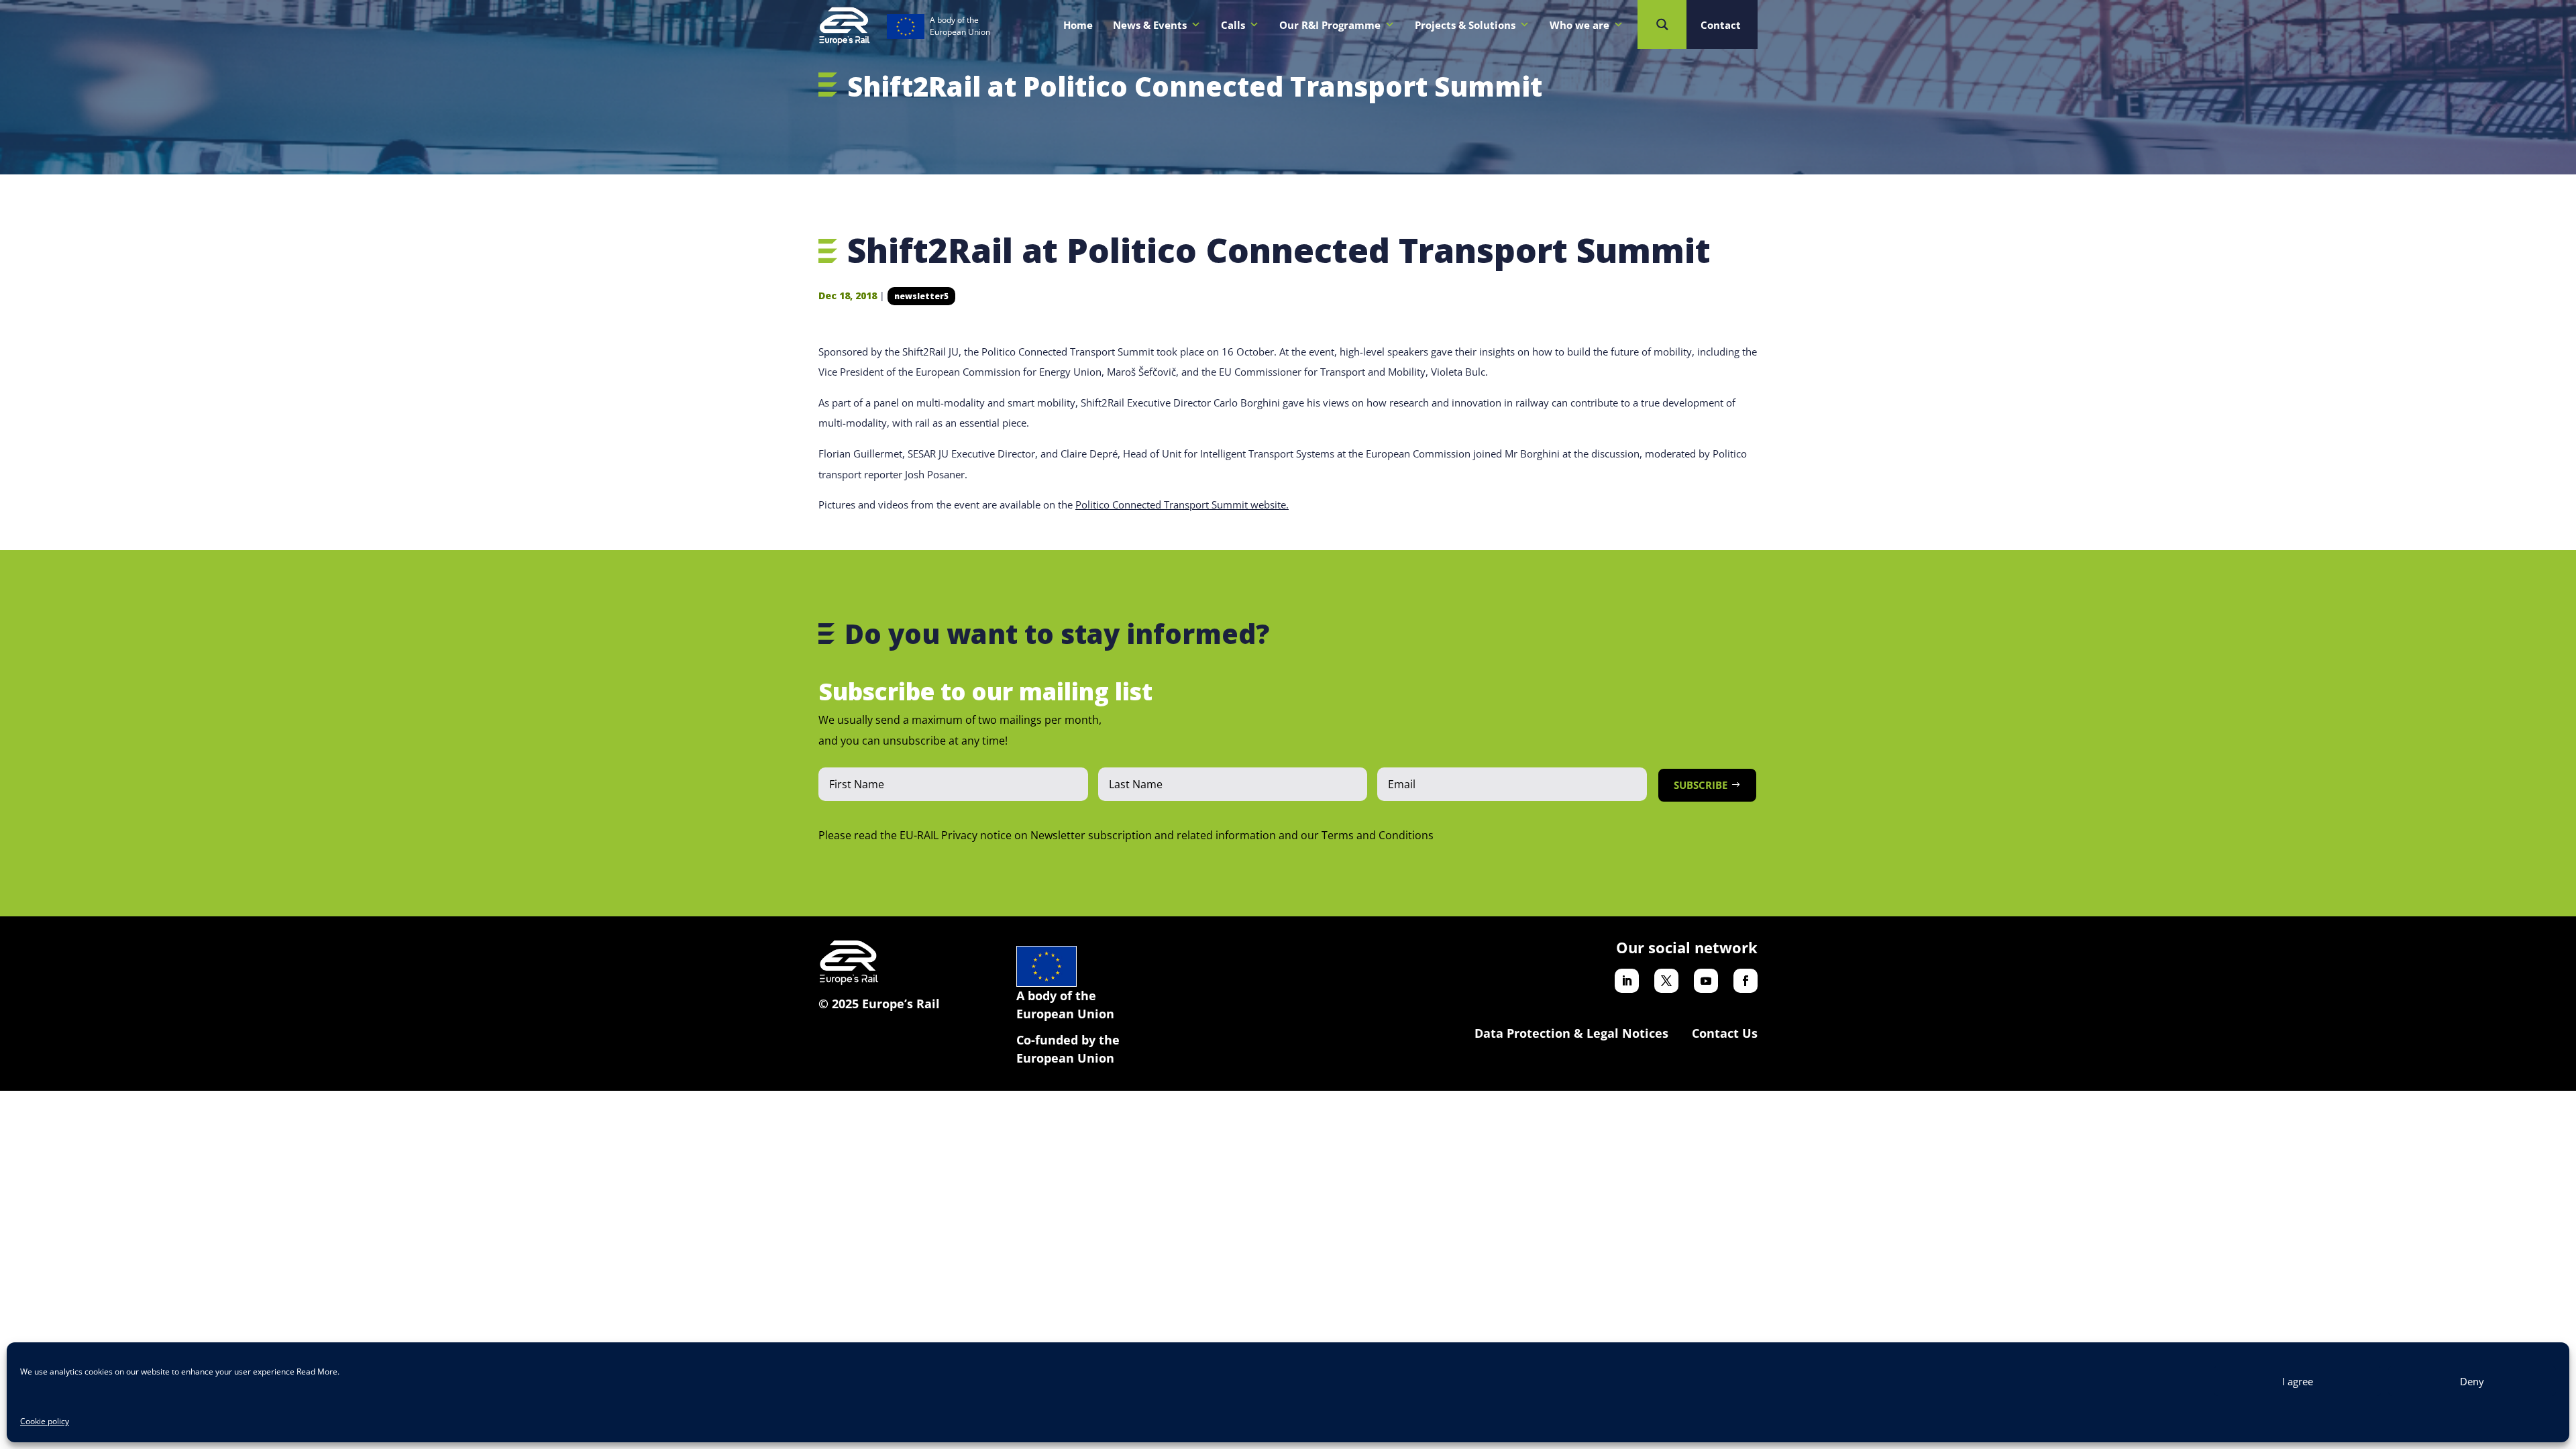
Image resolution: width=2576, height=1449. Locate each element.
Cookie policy (45, 1421)
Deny (2472, 1381)
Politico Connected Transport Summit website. (1182, 504)
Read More (317, 1372)
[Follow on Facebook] (1746, 981)
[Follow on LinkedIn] (1627, 981)
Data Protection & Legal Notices (1571, 1033)
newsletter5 (921, 296)
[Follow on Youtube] (1706, 981)
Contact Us (1725, 1033)
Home (1078, 25)
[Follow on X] (1666, 981)
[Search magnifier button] (1662, 24)
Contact (1721, 25)
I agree (2298, 1381)
